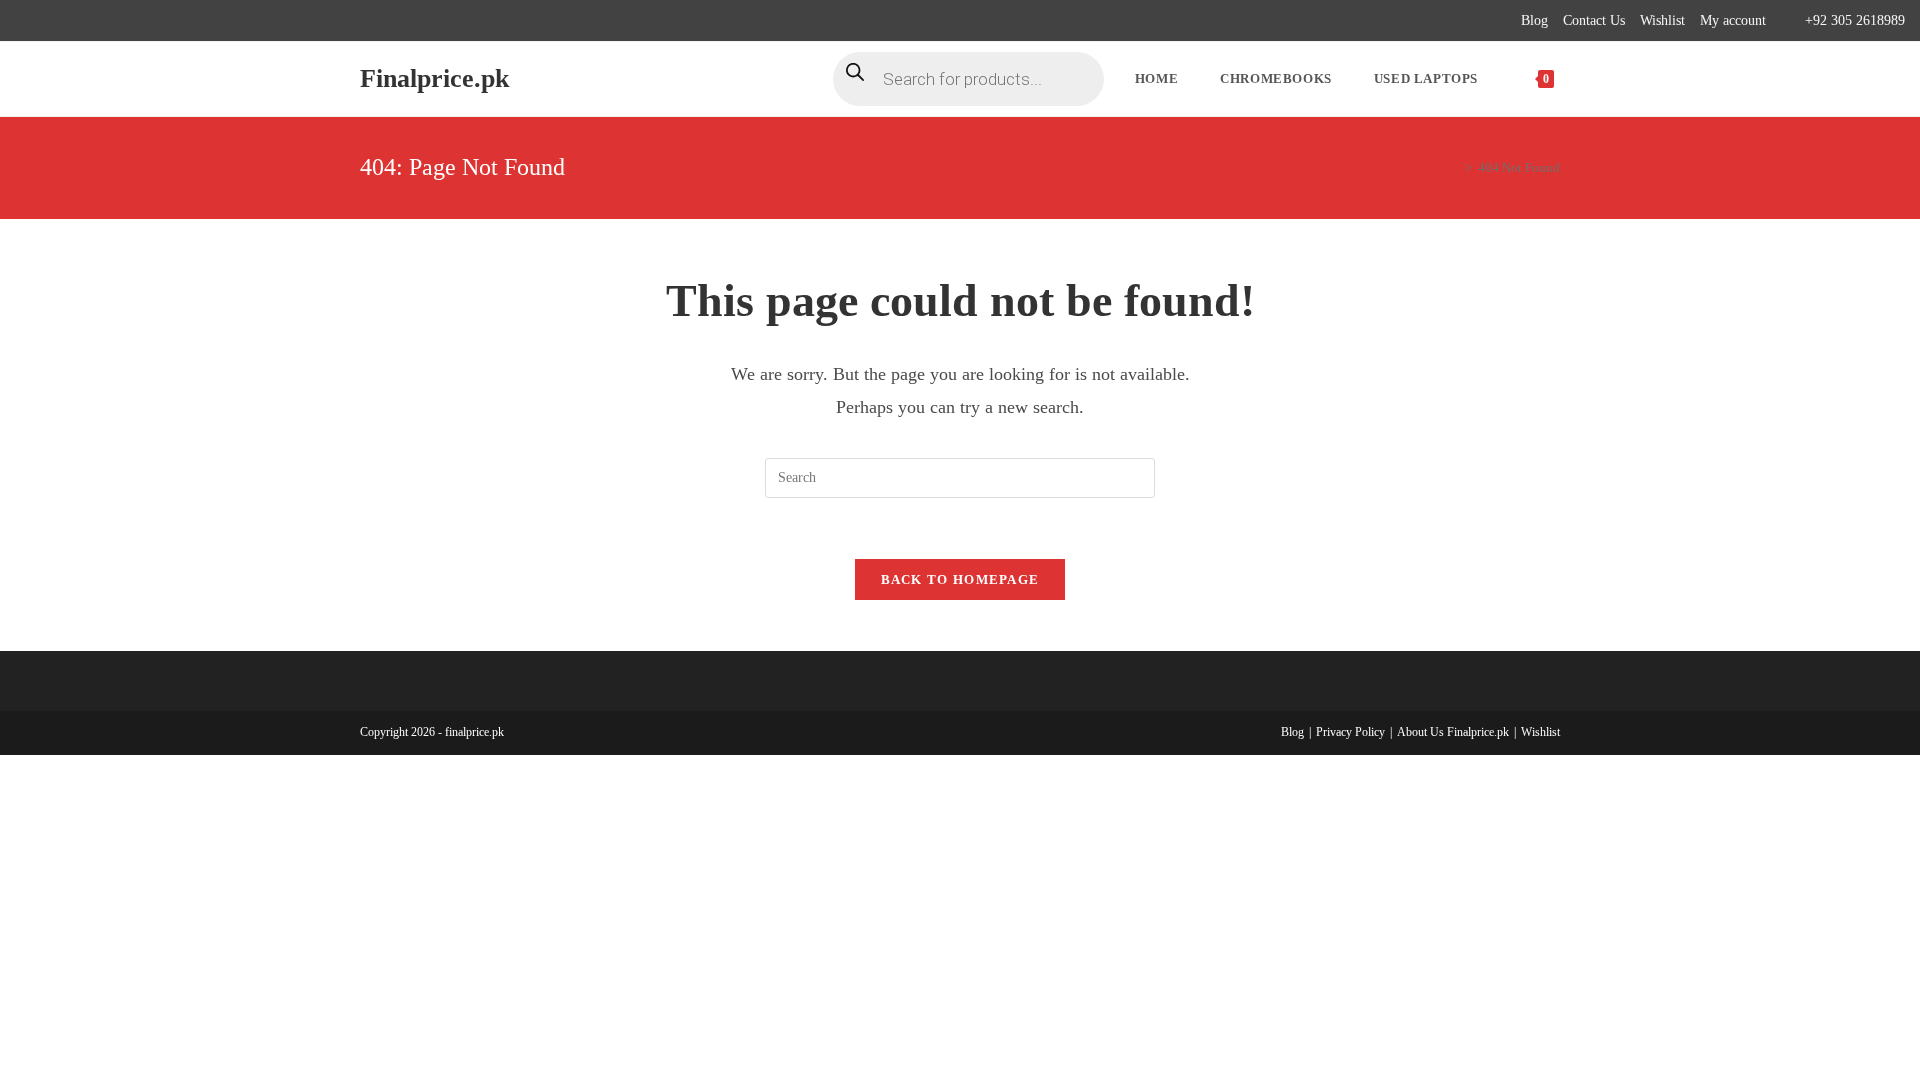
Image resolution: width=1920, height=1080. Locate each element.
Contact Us (1594, 20)
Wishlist (1662, 20)
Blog (1534, 20)
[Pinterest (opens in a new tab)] (66, 21)
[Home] (1454, 167)
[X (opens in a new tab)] (23, 21)
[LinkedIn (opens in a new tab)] (112, 21)
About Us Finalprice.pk (1453, 732)
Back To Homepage (960, 579)
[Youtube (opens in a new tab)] (135, 21)
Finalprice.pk (434, 78)
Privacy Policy (1350, 732)
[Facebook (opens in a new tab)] (43, 21)
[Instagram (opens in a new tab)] (89, 21)
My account (1733, 20)
